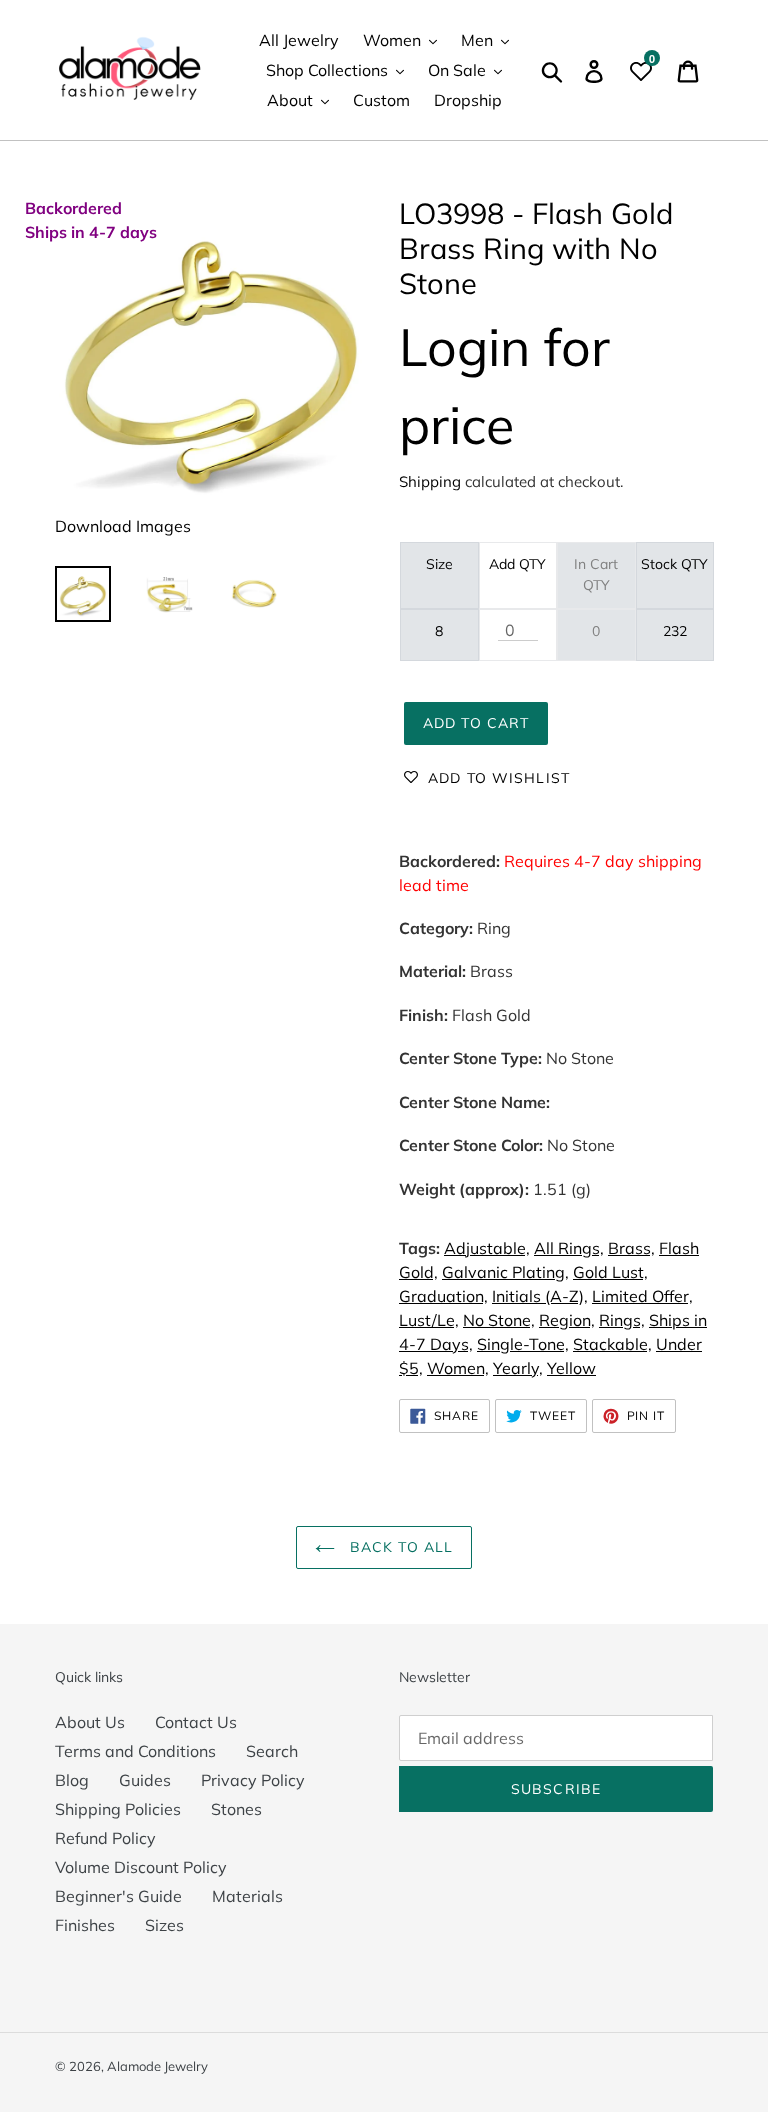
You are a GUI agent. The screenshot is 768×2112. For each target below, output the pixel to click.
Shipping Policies (118, 1809)
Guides (145, 1780)
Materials (247, 1896)
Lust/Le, (429, 1320)
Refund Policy (105, 1838)
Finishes (85, 1925)
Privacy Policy (253, 1780)
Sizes (164, 1925)
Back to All (399, 1547)
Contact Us (196, 1722)
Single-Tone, (523, 1344)
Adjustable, (487, 1248)
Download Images (123, 526)
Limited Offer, (642, 1296)
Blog (72, 1780)
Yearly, (518, 1368)
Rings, (622, 1320)
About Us (90, 1722)
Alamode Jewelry (157, 2066)
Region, (567, 1320)
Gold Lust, (610, 1272)
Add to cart (476, 723)
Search (272, 1751)
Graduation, (443, 1296)
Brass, (631, 1248)
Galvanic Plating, (505, 1272)
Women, (458, 1368)
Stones (236, 1809)
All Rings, (569, 1248)
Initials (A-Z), (540, 1296)
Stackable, (612, 1344)
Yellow (571, 1368)
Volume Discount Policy (141, 1867)
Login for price (504, 385)
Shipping (430, 481)
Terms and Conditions (135, 1751)
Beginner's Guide (118, 1896)
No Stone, (499, 1320)
